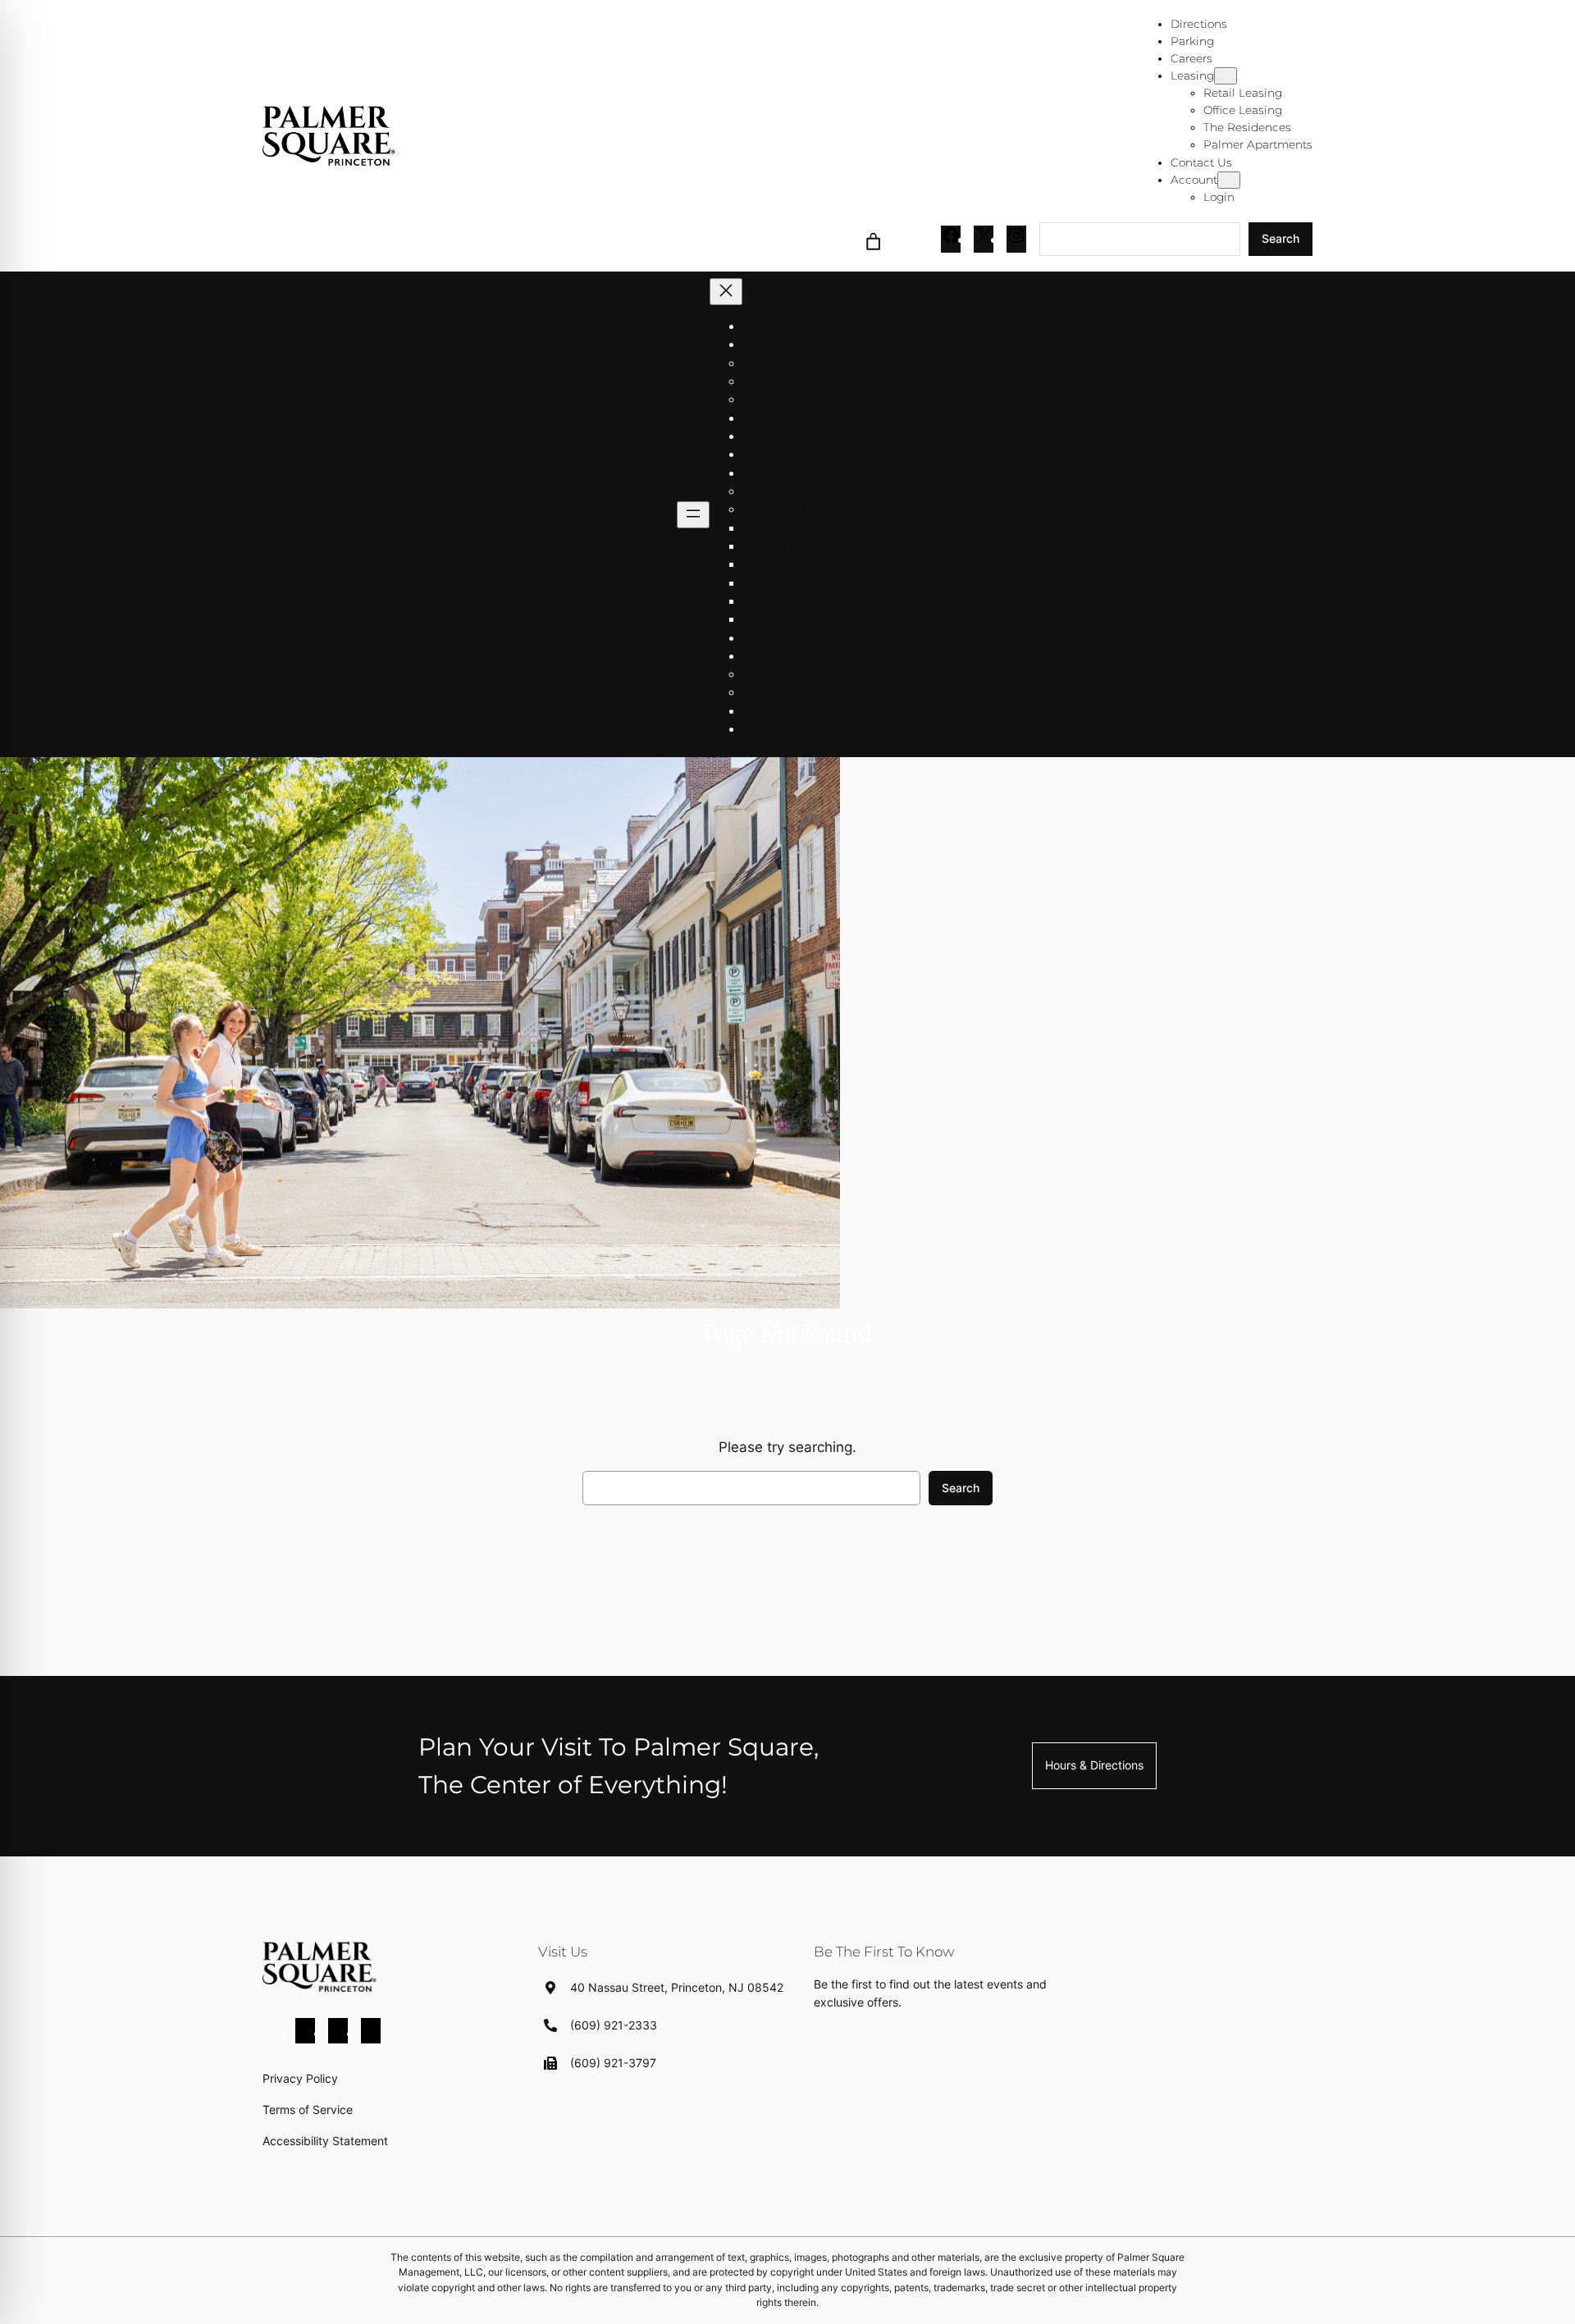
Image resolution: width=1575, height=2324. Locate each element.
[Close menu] (726, 292)
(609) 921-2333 (614, 2025)
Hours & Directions (1094, 1765)
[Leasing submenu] (1226, 76)
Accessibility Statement (325, 2141)
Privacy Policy (300, 2078)
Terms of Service (308, 2109)
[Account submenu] (1229, 180)
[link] (874, 239)
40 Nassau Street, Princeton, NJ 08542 (677, 1987)
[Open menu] (693, 515)
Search (1281, 238)
